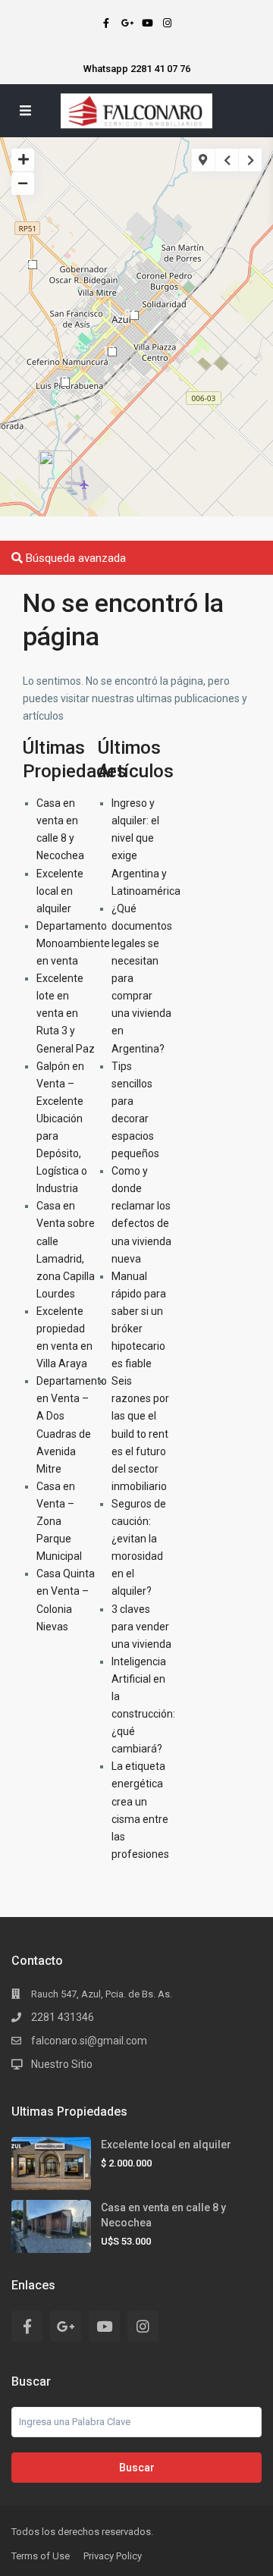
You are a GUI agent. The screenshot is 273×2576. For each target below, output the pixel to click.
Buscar (137, 2468)
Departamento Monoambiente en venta (73, 943)
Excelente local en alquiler (60, 891)
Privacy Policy (113, 2556)
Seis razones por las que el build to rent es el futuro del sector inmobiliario (140, 1434)
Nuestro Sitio (62, 2064)
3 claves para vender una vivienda (141, 1627)
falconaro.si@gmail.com (89, 2041)
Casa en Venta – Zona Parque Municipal (59, 1521)
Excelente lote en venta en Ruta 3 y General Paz (66, 1013)
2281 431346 (63, 2017)
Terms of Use (41, 2556)
